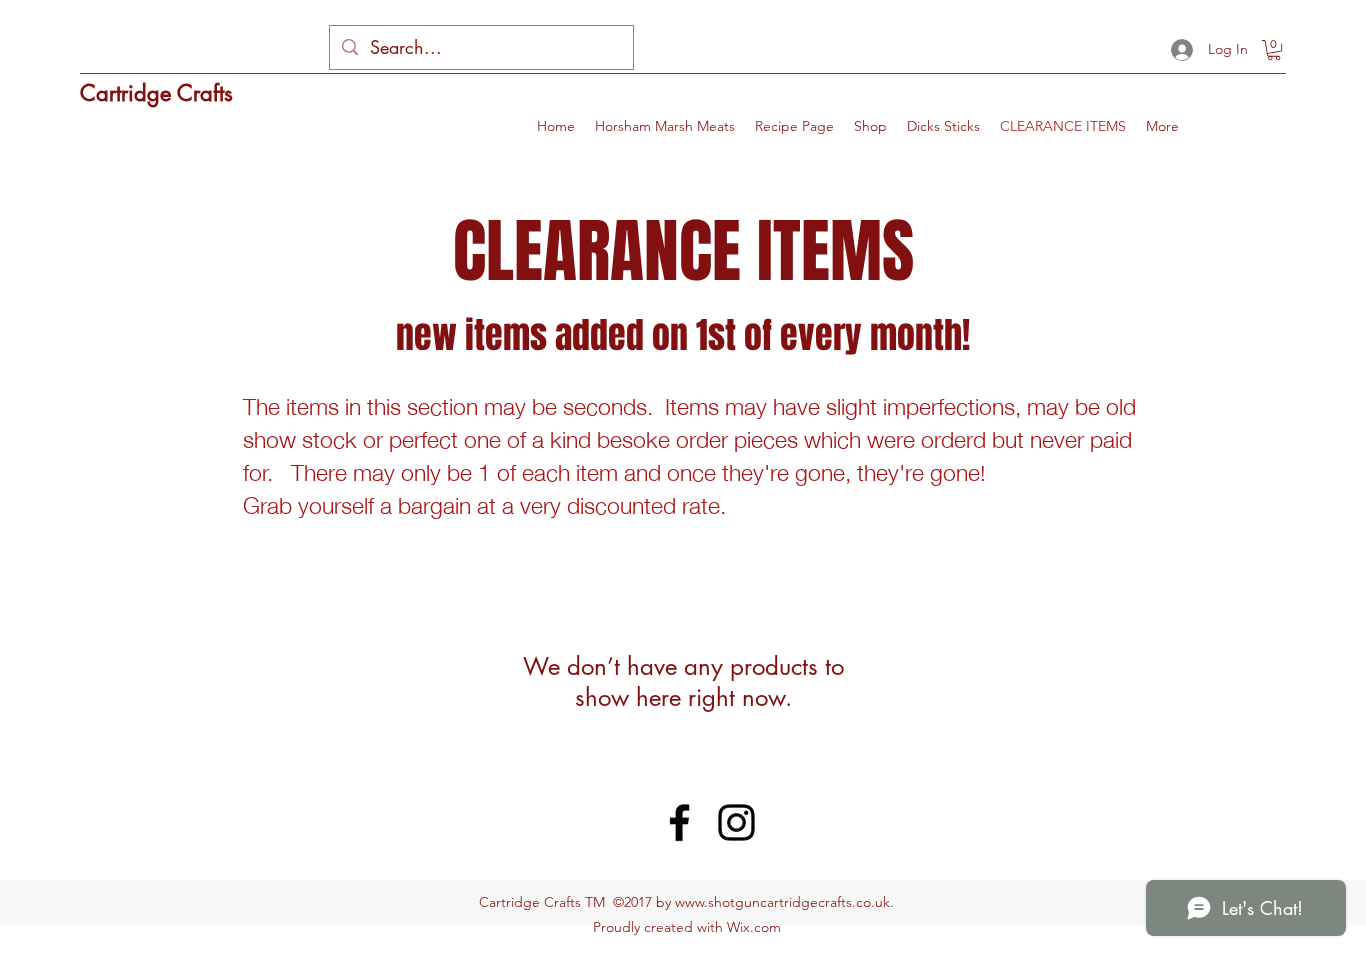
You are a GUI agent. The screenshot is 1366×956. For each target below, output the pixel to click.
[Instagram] (736, 822)
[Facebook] (679, 822)
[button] (1274, 50)
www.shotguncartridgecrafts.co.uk (782, 902)
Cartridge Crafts (156, 93)
